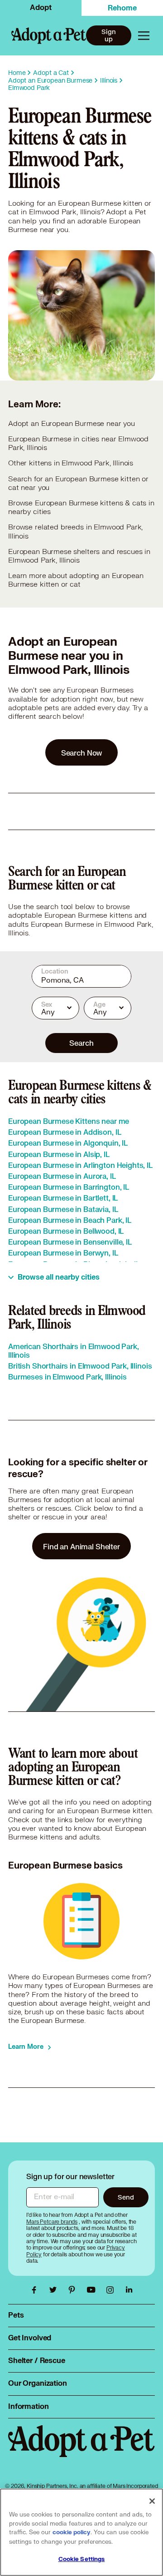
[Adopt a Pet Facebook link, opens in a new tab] (36, 2290)
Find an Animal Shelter (81, 1546)
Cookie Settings (82, 2559)
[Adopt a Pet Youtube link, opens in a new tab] (93, 2290)
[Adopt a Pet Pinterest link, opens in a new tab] (74, 2290)
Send (126, 2197)
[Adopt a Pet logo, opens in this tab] (81, 2450)
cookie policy (72, 2532)
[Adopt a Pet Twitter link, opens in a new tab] (55, 2290)
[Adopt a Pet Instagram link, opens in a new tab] (112, 2290)
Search (81, 1043)
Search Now (82, 753)
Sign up (108, 35)
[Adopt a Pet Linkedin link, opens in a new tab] (129, 2290)
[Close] (152, 2501)
